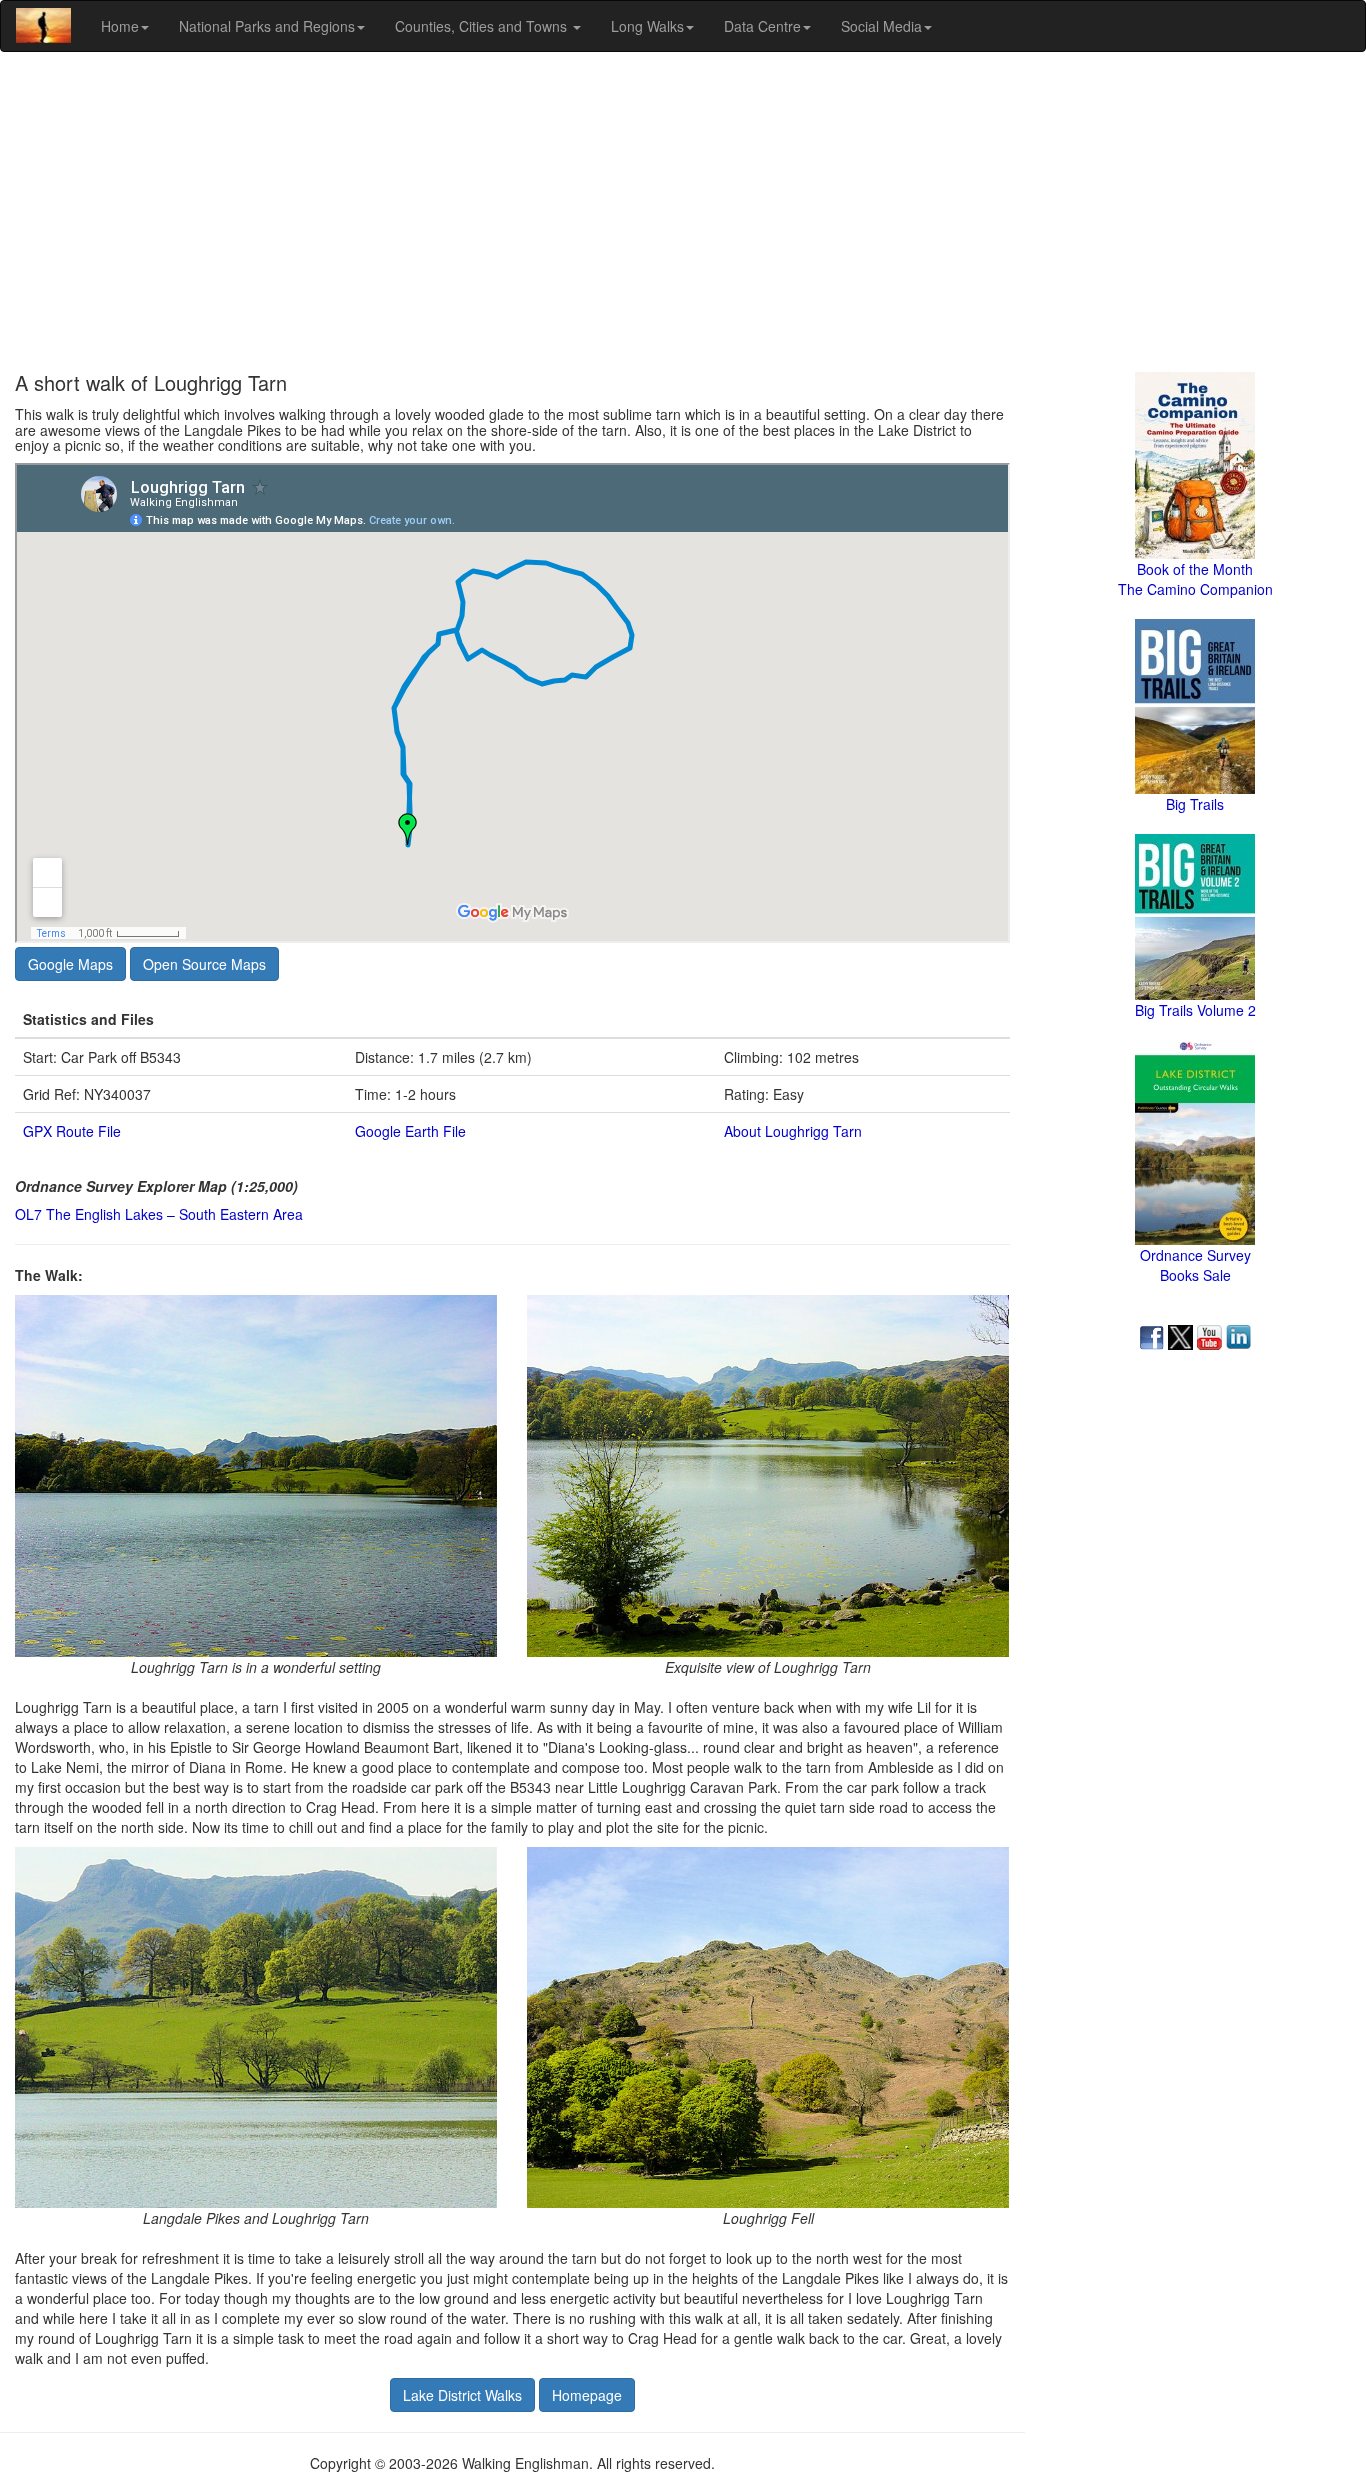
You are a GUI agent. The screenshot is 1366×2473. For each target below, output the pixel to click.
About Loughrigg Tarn (793, 1131)
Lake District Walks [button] (462, 2395)
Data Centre (762, 26)
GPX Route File (72, 1131)
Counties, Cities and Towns (483, 26)
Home (120, 26)
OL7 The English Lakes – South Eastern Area (159, 1214)
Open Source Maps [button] (204, 964)
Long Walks (647, 26)
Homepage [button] (587, 2395)
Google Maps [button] (70, 964)
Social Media (881, 26)
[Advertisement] (683, 212)
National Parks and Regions (267, 26)
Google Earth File (410, 1131)
